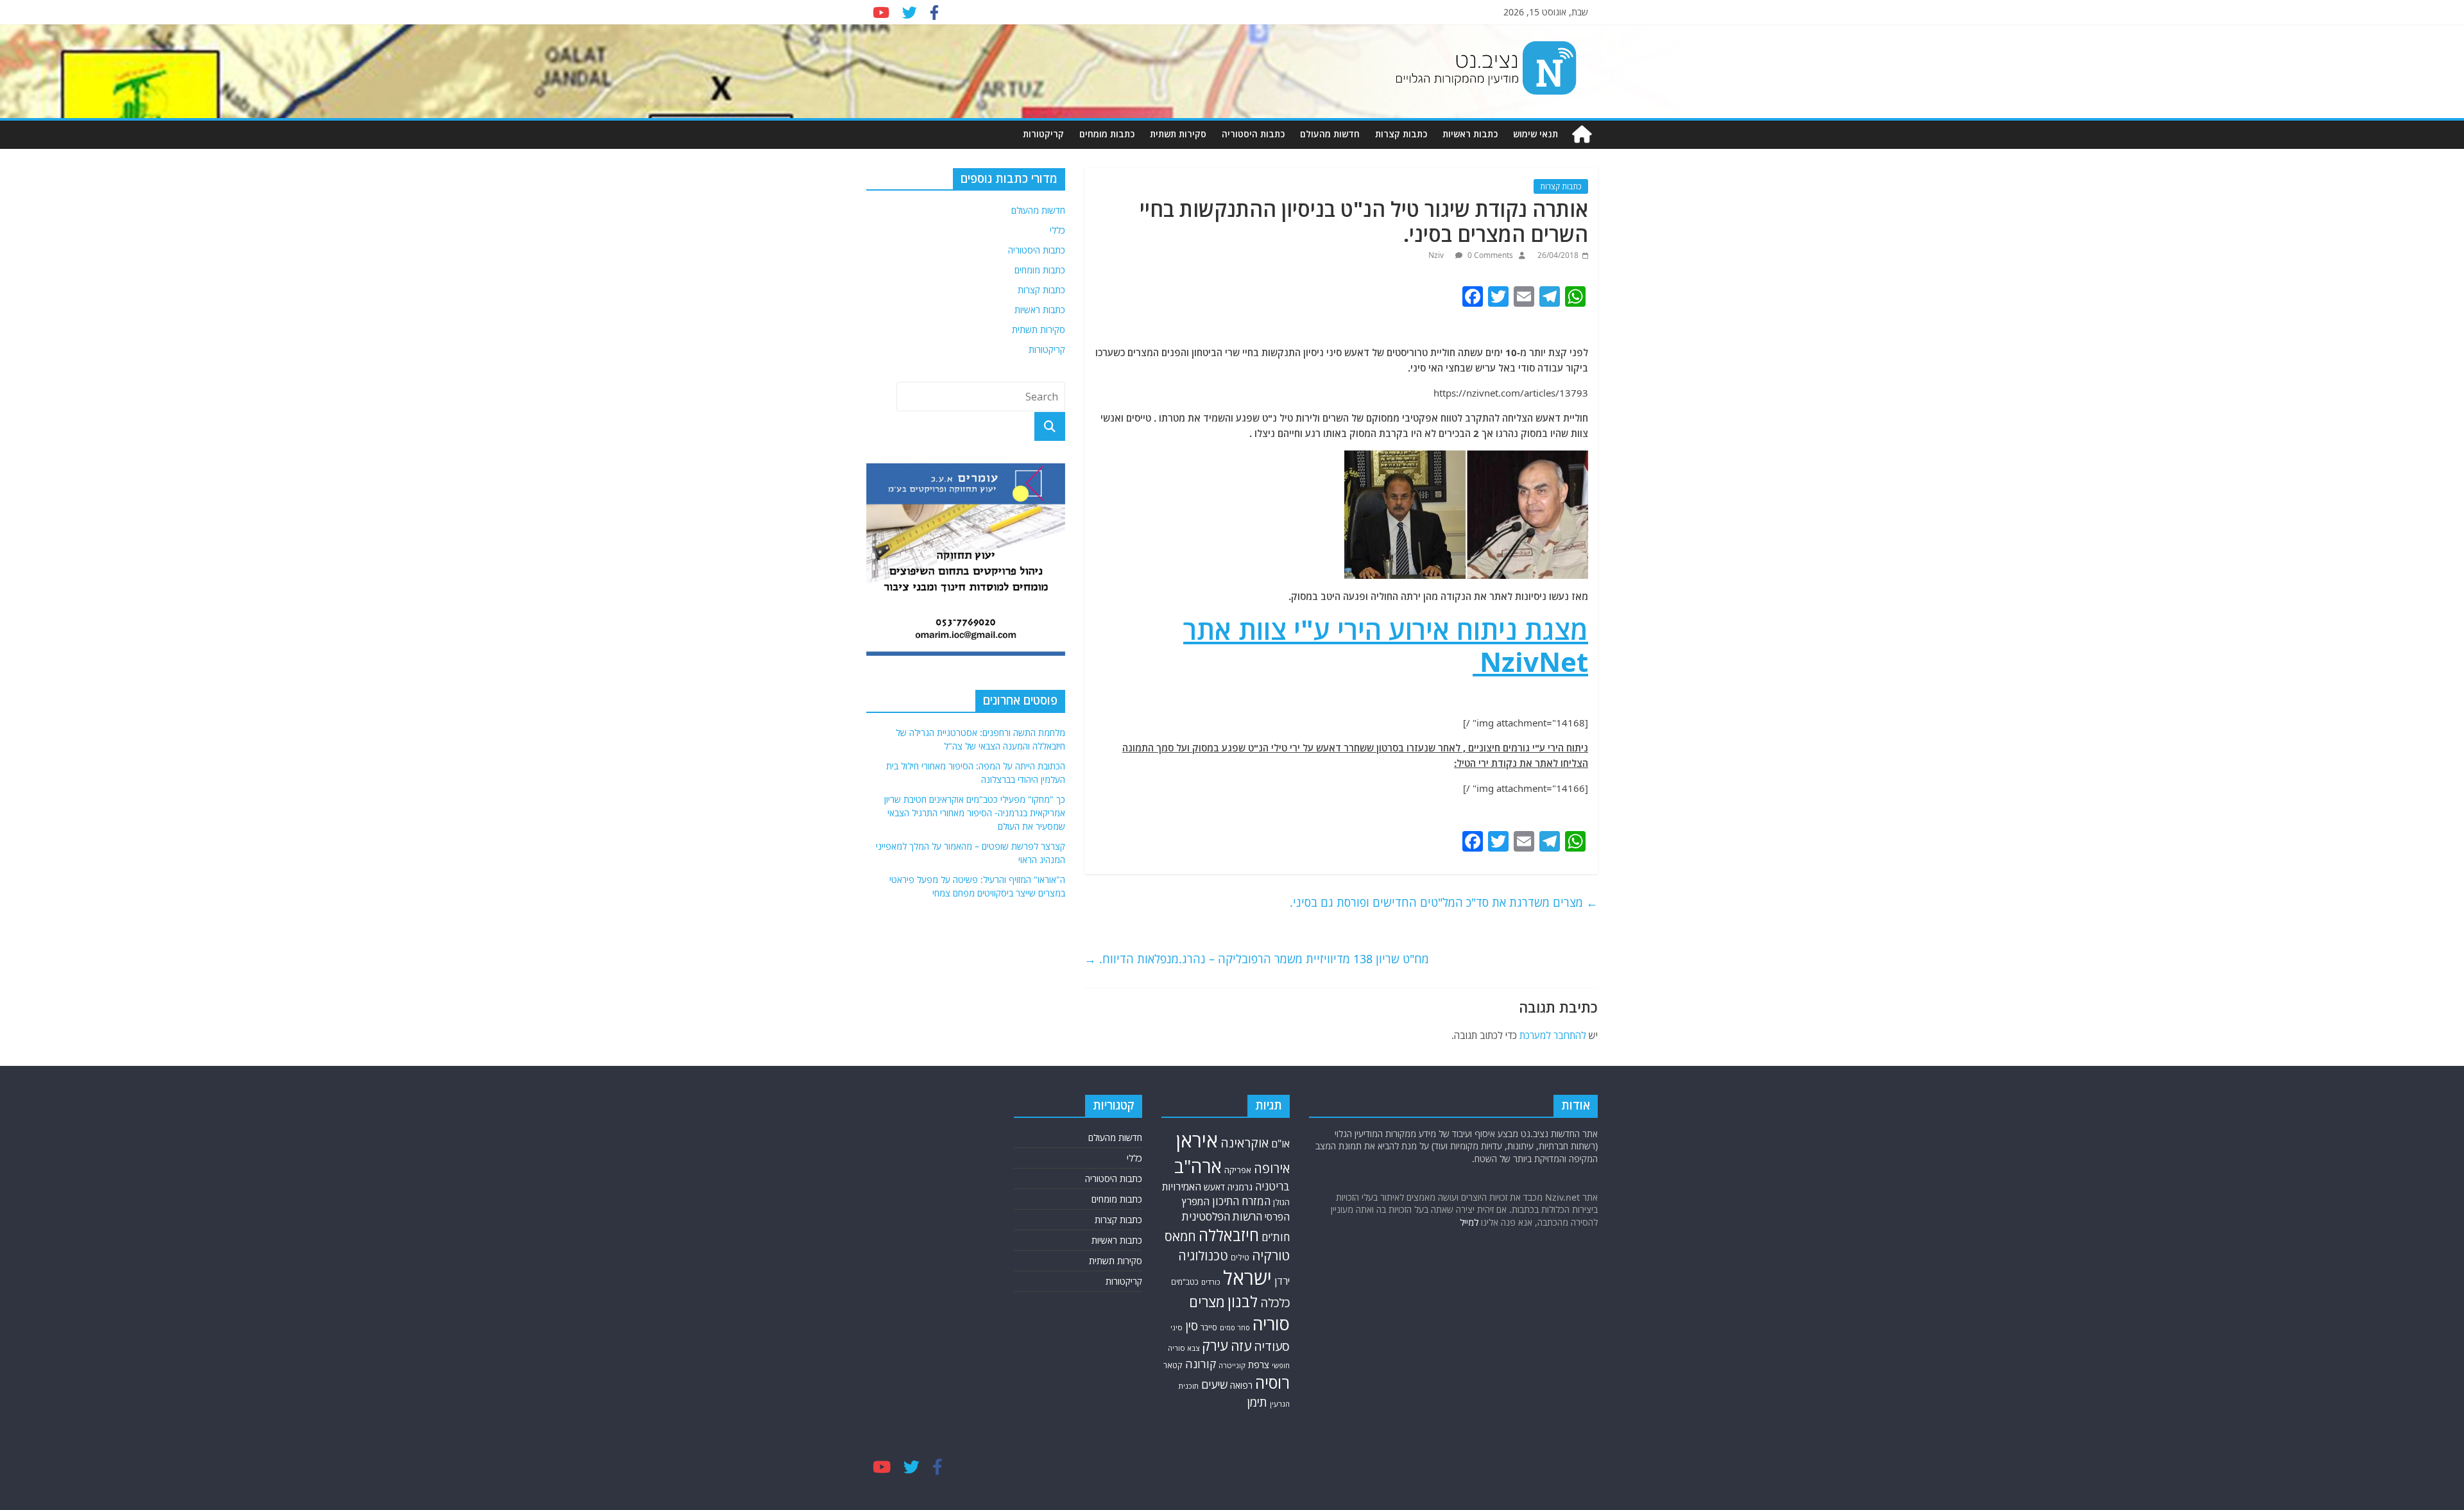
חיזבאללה (1229, 1235)
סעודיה (1272, 1346)
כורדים (1211, 1282)
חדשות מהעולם (1330, 134)
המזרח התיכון (1241, 1201)
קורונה (1201, 1364)
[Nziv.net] (1582, 134)
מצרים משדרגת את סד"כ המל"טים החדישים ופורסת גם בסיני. (1444, 902)
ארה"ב (1198, 1166)
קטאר (1173, 1365)
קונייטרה (1232, 1365)
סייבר (1209, 1327)
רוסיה (1272, 1382)
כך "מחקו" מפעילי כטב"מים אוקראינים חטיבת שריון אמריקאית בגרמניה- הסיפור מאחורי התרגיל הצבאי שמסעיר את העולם (975, 813)
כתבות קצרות (1401, 134)
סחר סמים (1235, 1328)
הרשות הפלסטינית (1222, 1216)
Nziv (1437, 255)
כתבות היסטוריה (1253, 134)
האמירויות (1182, 1187)
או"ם (1280, 1144)
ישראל (1247, 1278)
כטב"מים (1185, 1282)
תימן (1257, 1402)
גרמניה (1240, 1187)
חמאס (1180, 1236)
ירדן (1282, 1281)
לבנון (1243, 1301)
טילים (1240, 1257)
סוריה (1271, 1324)
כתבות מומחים (1107, 134)
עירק (1215, 1345)
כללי (1057, 230)
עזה (1241, 1346)
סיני (1176, 1327)
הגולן (1281, 1202)
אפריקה (1238, 1170)
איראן (1197, 1140)
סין (1192, 1326)
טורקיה (1271, 1255)
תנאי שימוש (1536, 134)
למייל (1469, 1222)
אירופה (1272, 1168)
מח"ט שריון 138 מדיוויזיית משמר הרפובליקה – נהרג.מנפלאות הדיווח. (1257, 959)
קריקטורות (1043, 134)
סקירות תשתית (1178, 134)
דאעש (1214, 1187)
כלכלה (1275, 1302)
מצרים (1207, 1302)
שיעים (1214, 1385)
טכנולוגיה (1203, 1256)
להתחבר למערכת (1553, 1035)
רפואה (1241, 1385)
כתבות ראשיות (1470, 134)
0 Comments (1489, 255)
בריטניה (1272, 1186)
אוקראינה (1245, 1143)
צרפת (1259, 1364)
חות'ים (1276, 1237)
